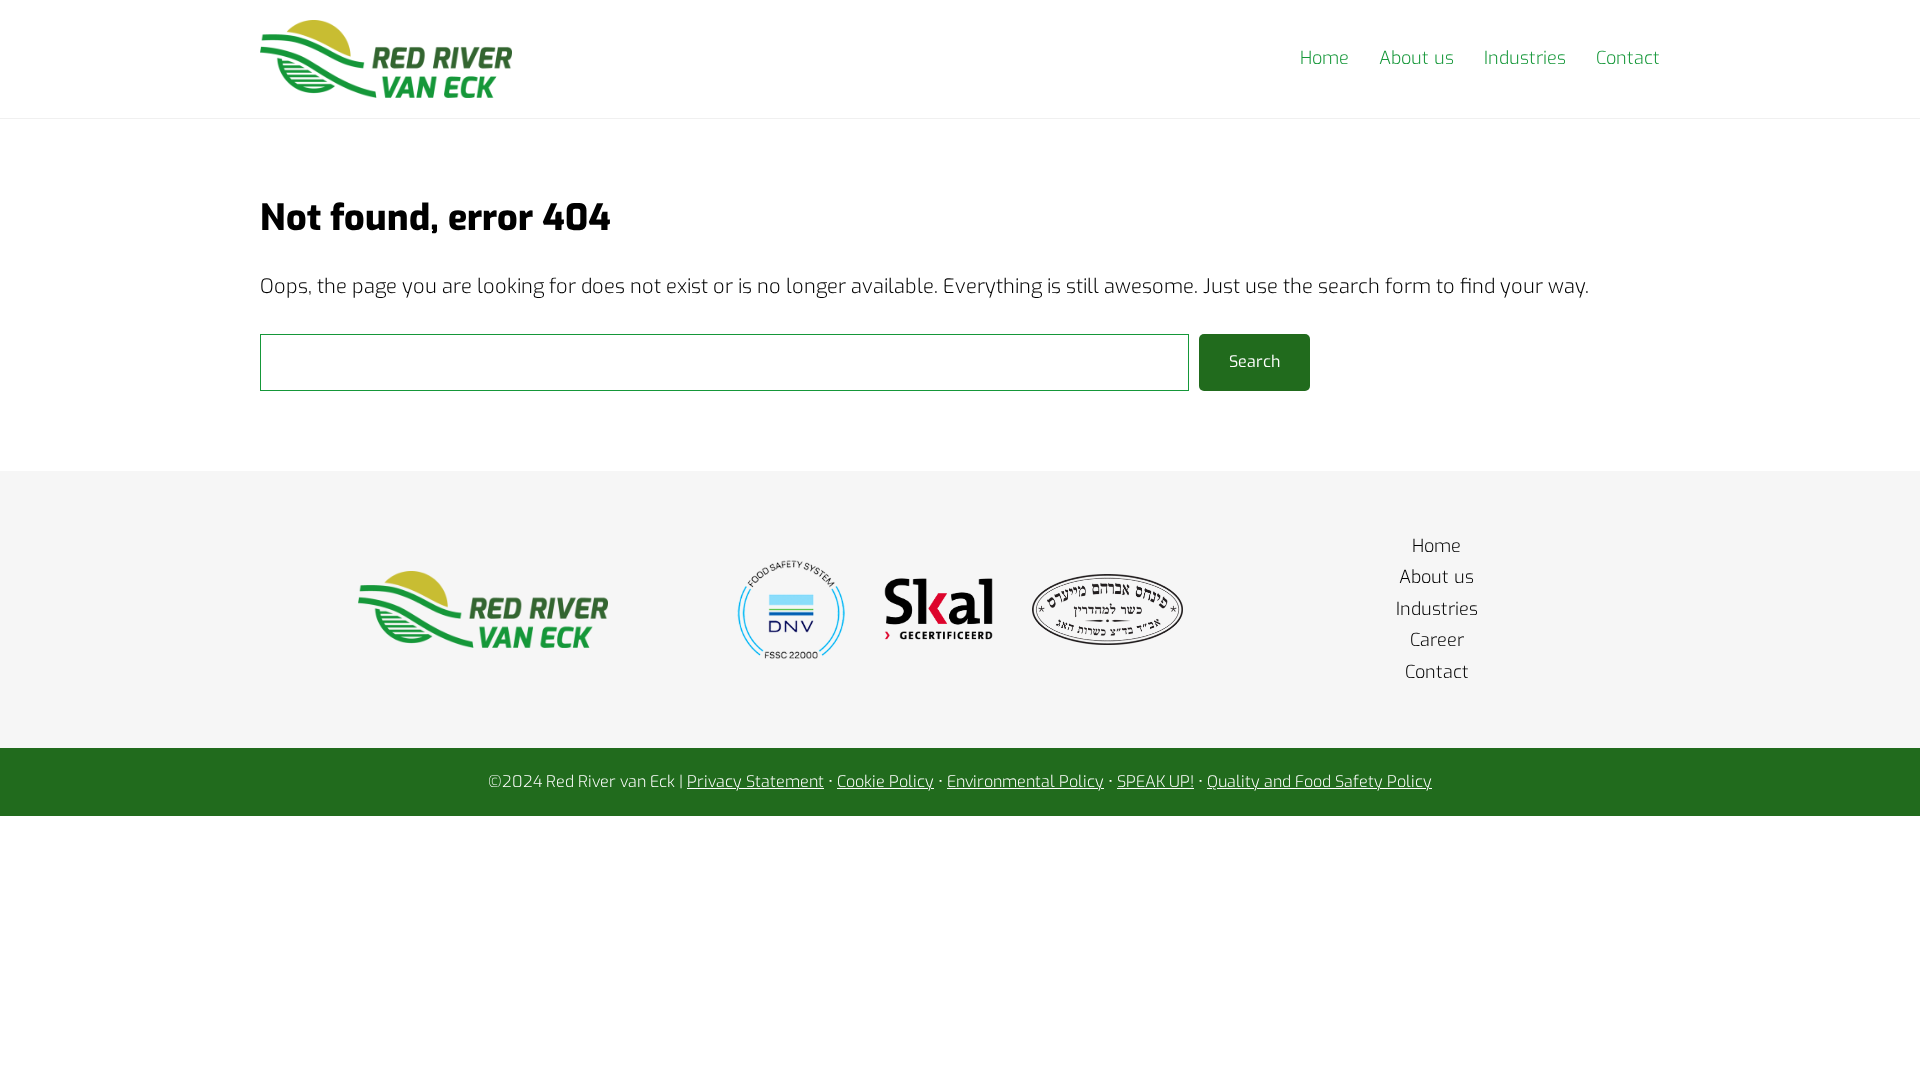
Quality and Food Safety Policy (1319, 781)
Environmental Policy (1025, 781)
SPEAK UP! (1155, 781)
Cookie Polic (881, 781)
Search (1254, 361)
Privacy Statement (755, 781)
